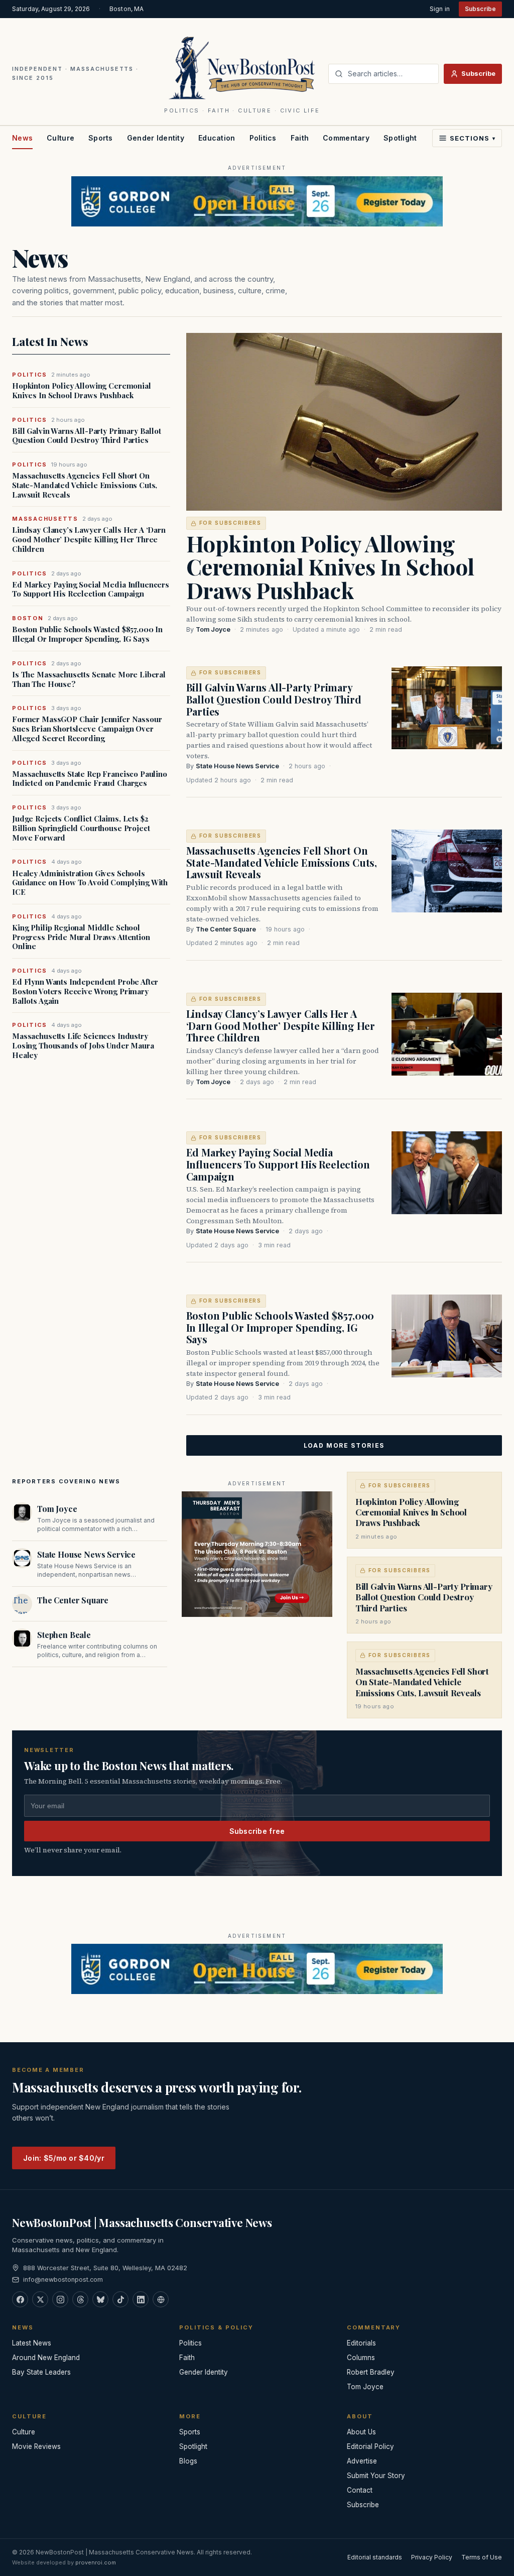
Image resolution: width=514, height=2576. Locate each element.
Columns (361, 2358)
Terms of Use (482, 2557)
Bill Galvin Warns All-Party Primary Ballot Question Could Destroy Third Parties (87, 436)
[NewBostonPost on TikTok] (120, 2299)
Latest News (32, 2343)
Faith (300, 138)
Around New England (46, 2358)
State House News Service (237, 766)
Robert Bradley (371, 2372)
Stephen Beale (64, 1635)
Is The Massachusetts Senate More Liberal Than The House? (89, 679)
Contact (360, 2490)
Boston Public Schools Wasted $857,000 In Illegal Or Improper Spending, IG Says (87, 634)
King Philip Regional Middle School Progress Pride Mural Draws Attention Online (81, 937)
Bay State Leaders (41, 2372)
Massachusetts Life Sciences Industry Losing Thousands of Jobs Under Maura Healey (83, 1045)
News (22, 138)
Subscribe (480, 9)
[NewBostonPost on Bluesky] (100, 2299)
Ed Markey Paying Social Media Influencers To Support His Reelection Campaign (91, 590)
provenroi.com (96, 2562)
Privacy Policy (432, 2557)
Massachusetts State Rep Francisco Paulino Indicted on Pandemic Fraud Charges (90, 779)
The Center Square (226, 929)
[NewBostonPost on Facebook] (20, 2299)
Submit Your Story (376, 2476)
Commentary (346, 138)
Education (217, 138)
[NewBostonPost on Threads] (80, 2299)
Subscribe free (257, 1831)
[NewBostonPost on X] (40, 2299)
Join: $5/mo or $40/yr (64, 2158)
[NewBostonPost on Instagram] (60, 2299)
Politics (263, 138)
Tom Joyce (213, 629)
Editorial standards (375, 2557)
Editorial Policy (370, 2446)
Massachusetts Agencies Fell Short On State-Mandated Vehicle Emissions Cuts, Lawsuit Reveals (85, 485)
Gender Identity (156, 138)
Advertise (362, 2461)
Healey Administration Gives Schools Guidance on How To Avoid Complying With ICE (90, 883)
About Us (361, 2432)
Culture (60, 138)
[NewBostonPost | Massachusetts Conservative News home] (242, 67)
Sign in (440, 9)
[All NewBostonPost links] (161, 2299)
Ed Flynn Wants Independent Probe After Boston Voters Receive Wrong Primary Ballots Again (85, 991)
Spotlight (400, 138)
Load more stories (344, 1445)
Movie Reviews (36, 2446)
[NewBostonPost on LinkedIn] (141, 2299)
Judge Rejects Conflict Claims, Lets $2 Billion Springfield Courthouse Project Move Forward (81, 828)
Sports (101, 138)
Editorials (361, 2343)
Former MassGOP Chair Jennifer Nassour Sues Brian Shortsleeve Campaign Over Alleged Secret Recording (87, 729)
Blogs (188, 2461)
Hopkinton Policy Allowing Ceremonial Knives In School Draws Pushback (82, 391)
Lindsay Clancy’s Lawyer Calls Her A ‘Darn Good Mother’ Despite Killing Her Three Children (89, 539)
